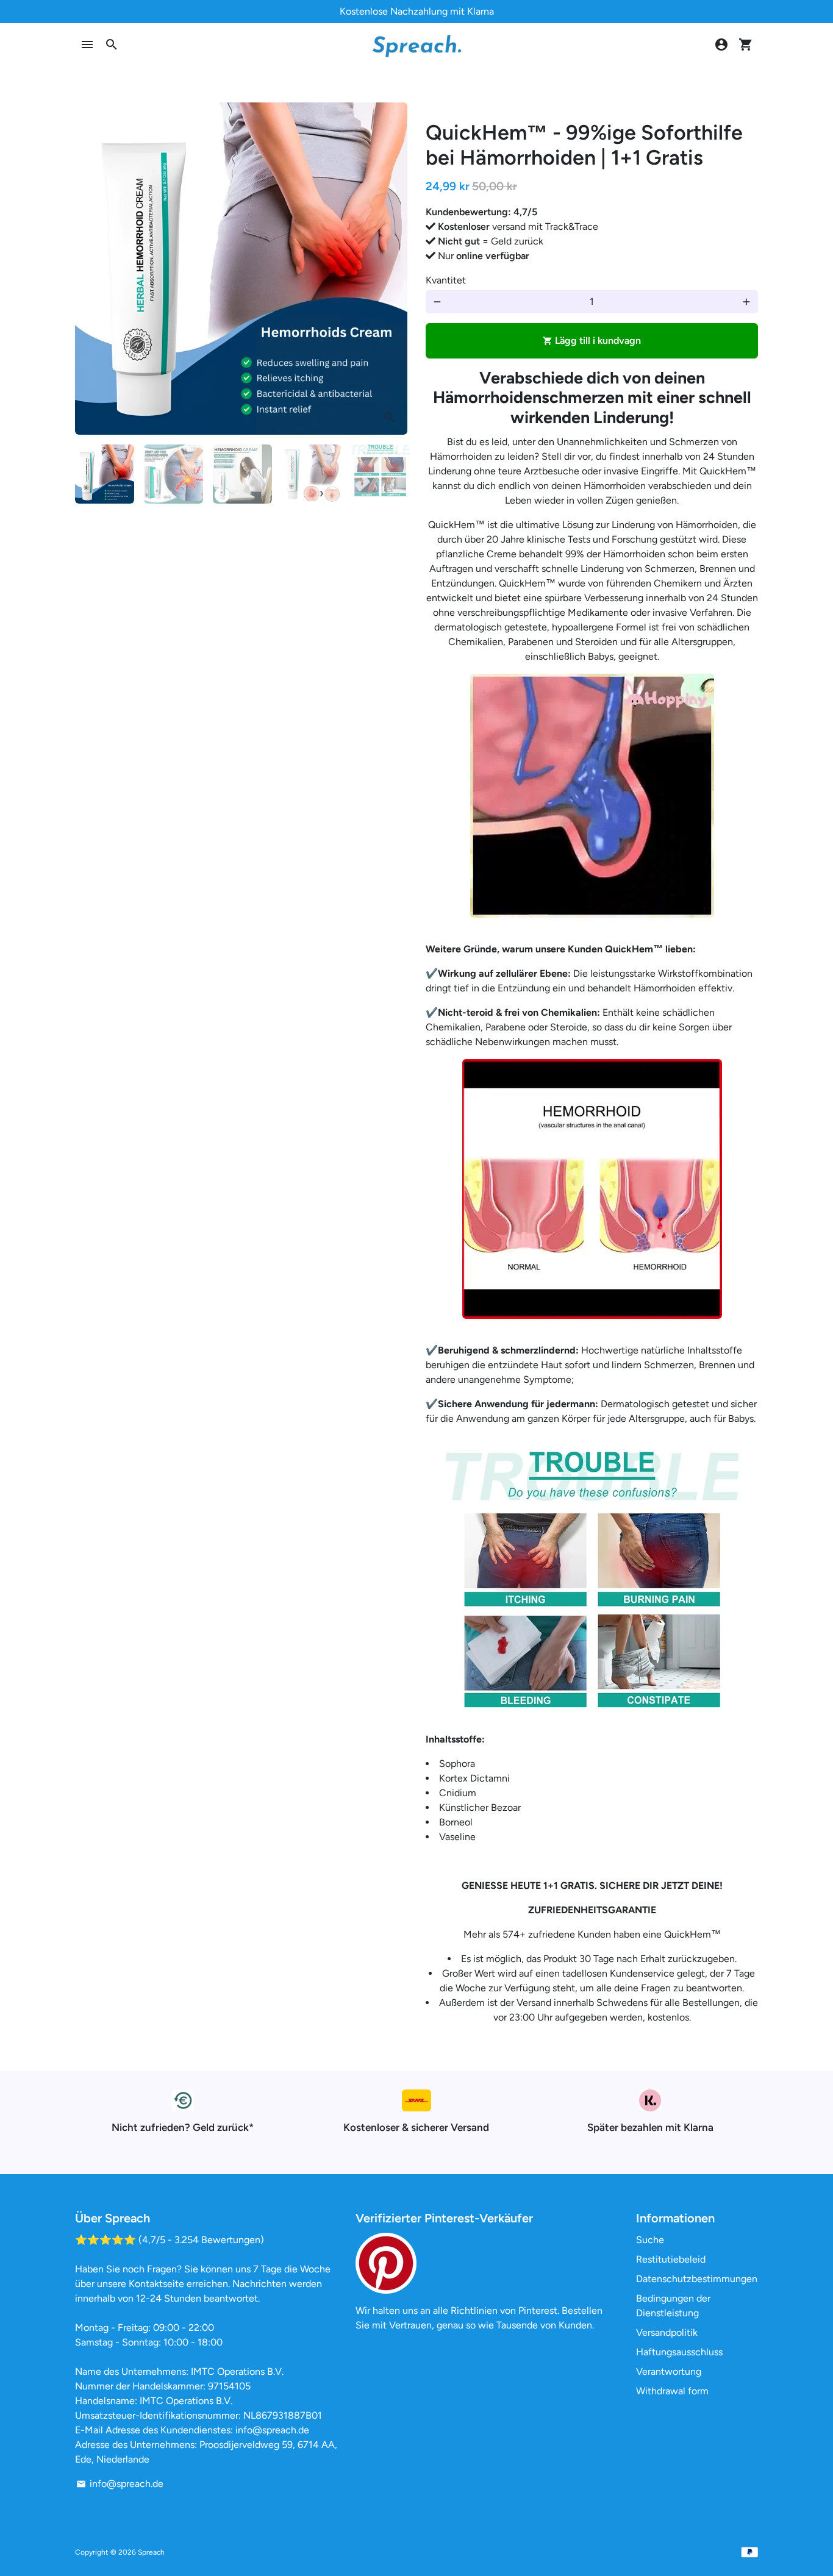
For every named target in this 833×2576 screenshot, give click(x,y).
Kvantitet (446, 280)
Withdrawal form (672, 2391)
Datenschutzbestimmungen (697, 2279)
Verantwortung (669, 2371)
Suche (650, 2240)
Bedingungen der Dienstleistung (673, 2306)
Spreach (151, 2552)
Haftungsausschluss (679, 2352)
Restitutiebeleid (671, 2259)
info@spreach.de (120, 2484)
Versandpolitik (667, 2332)
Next (391, 269)
